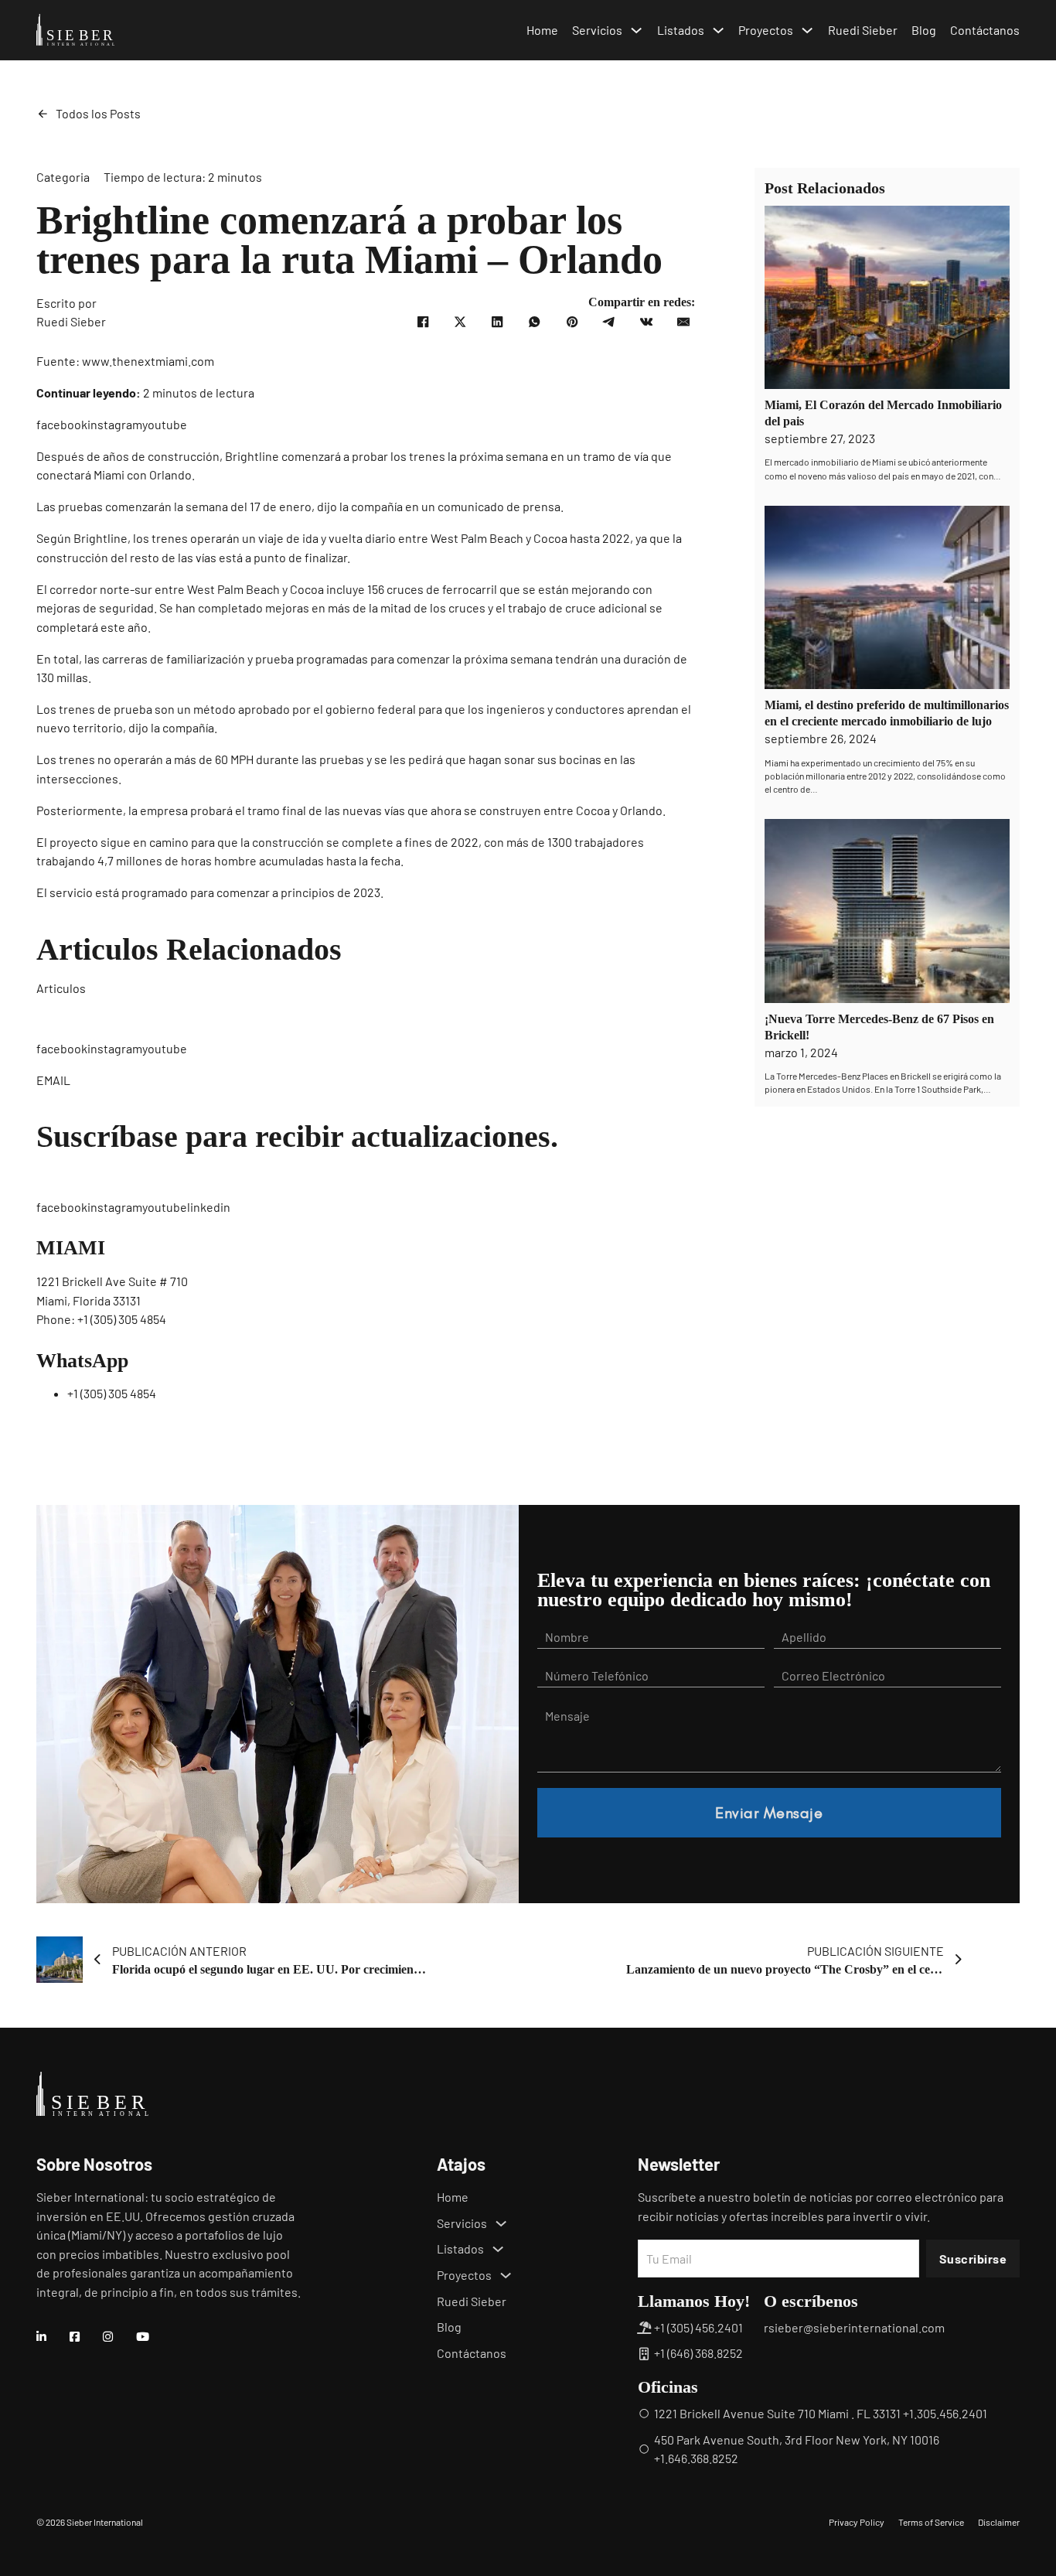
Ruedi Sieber (863, 30)
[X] (460, 322)
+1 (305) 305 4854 (122, 1319)
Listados (681, 30)
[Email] (683, 322)
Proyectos (766, 30)
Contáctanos (985, 30)
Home (542, 30)
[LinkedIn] (497, 322)
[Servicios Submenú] (636, 30)
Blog (924, 30)
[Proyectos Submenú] (807, 30)
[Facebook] (423, 322)
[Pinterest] (572, 322)
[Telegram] (609, 322)
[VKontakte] (646, 322)
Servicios (597, 30)
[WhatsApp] (535, 322)
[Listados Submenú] (718, 30)
